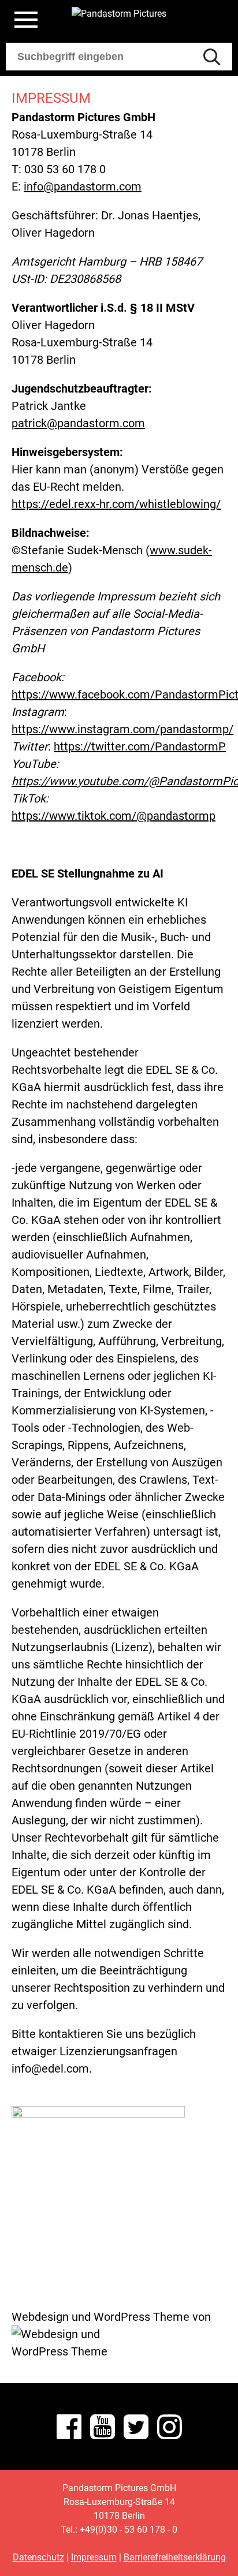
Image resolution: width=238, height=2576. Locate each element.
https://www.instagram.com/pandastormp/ (122, 729)
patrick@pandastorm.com (78, 423)
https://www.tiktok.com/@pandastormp (114, 816)
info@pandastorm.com (83, 186)
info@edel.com (50, 2069)
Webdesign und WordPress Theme (101, 2317)
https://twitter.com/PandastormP (140, 746)
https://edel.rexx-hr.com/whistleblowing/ (116, 504)
